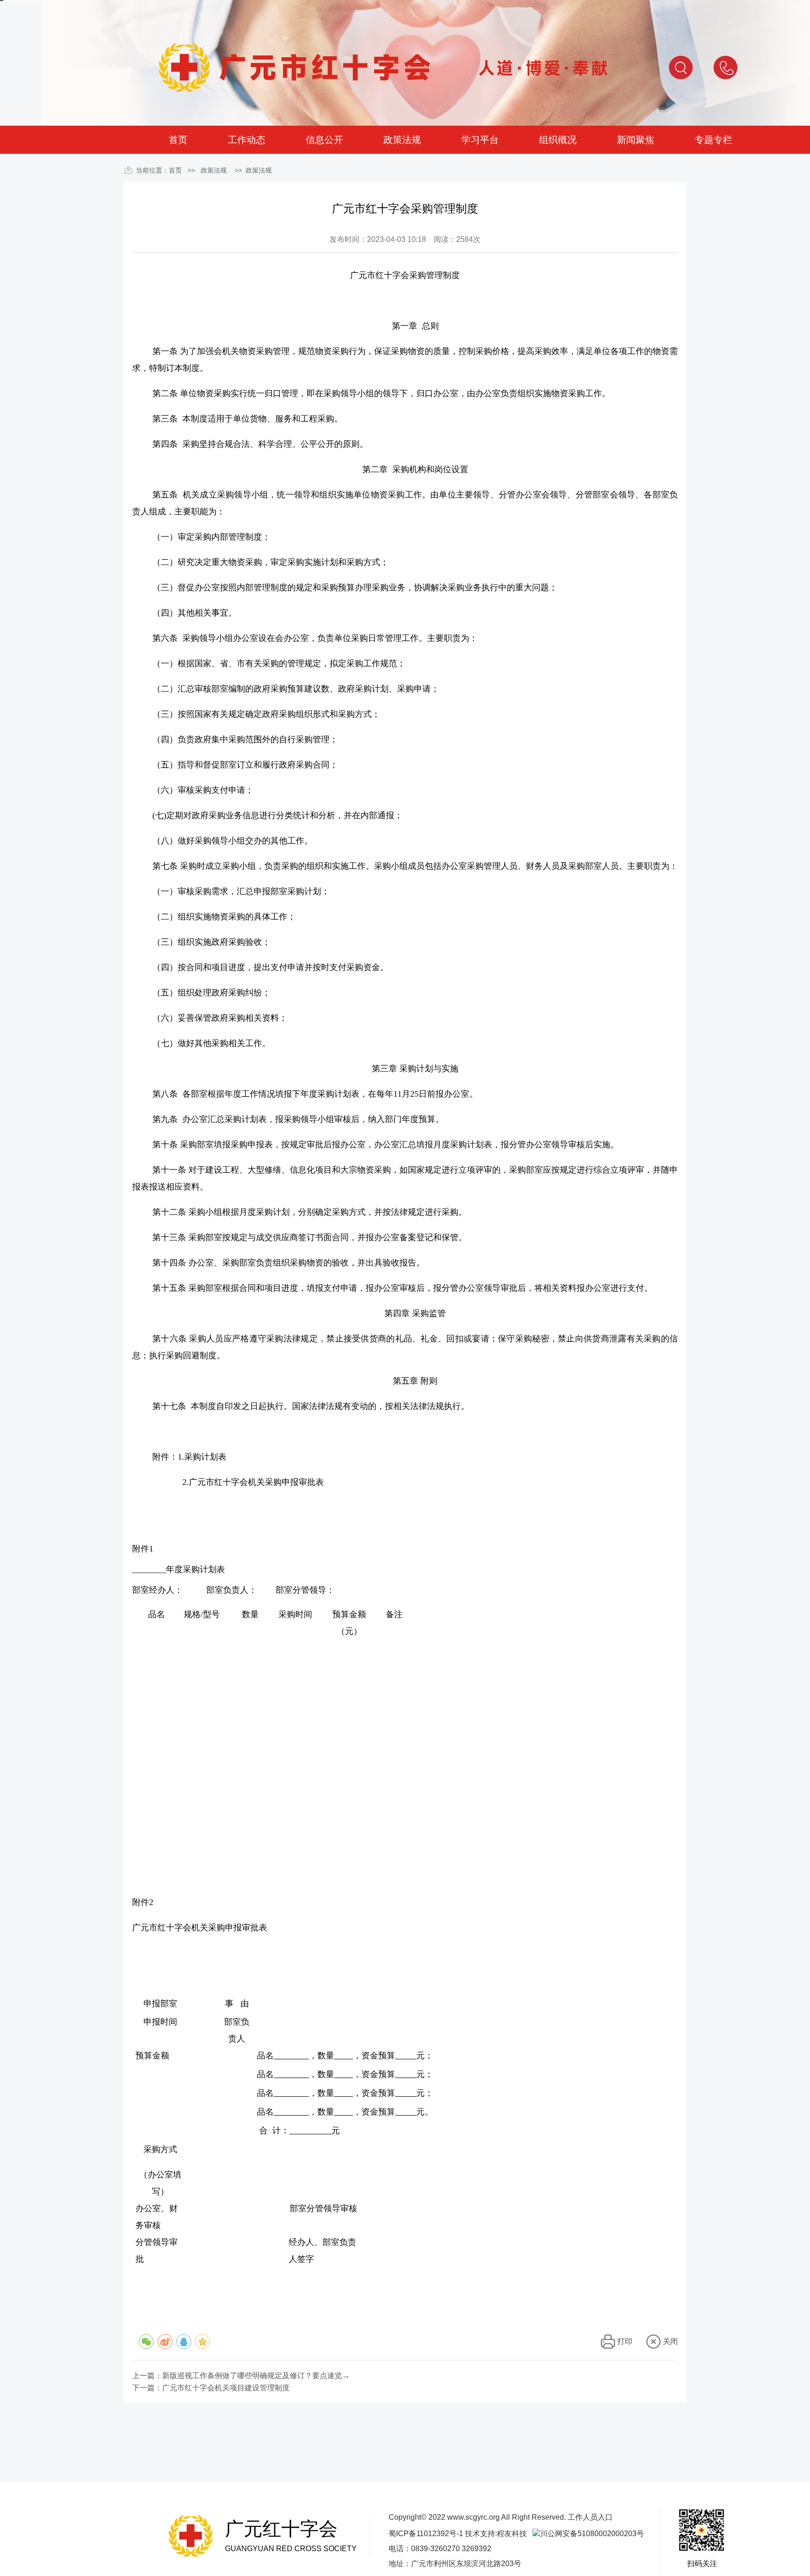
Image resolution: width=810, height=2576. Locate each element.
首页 (178, 140)
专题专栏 (713, 140)
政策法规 (402, 140)
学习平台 (480, 140)
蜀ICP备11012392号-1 (426, 2534)
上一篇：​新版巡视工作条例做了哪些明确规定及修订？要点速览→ (241, 2376)
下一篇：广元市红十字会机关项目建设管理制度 (211, 2388)
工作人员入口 (590, 2517)
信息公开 (324, 140)
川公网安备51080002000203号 (592, 2534)
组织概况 (558, 140)
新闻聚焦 (636, 140)
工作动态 (247, 140)
